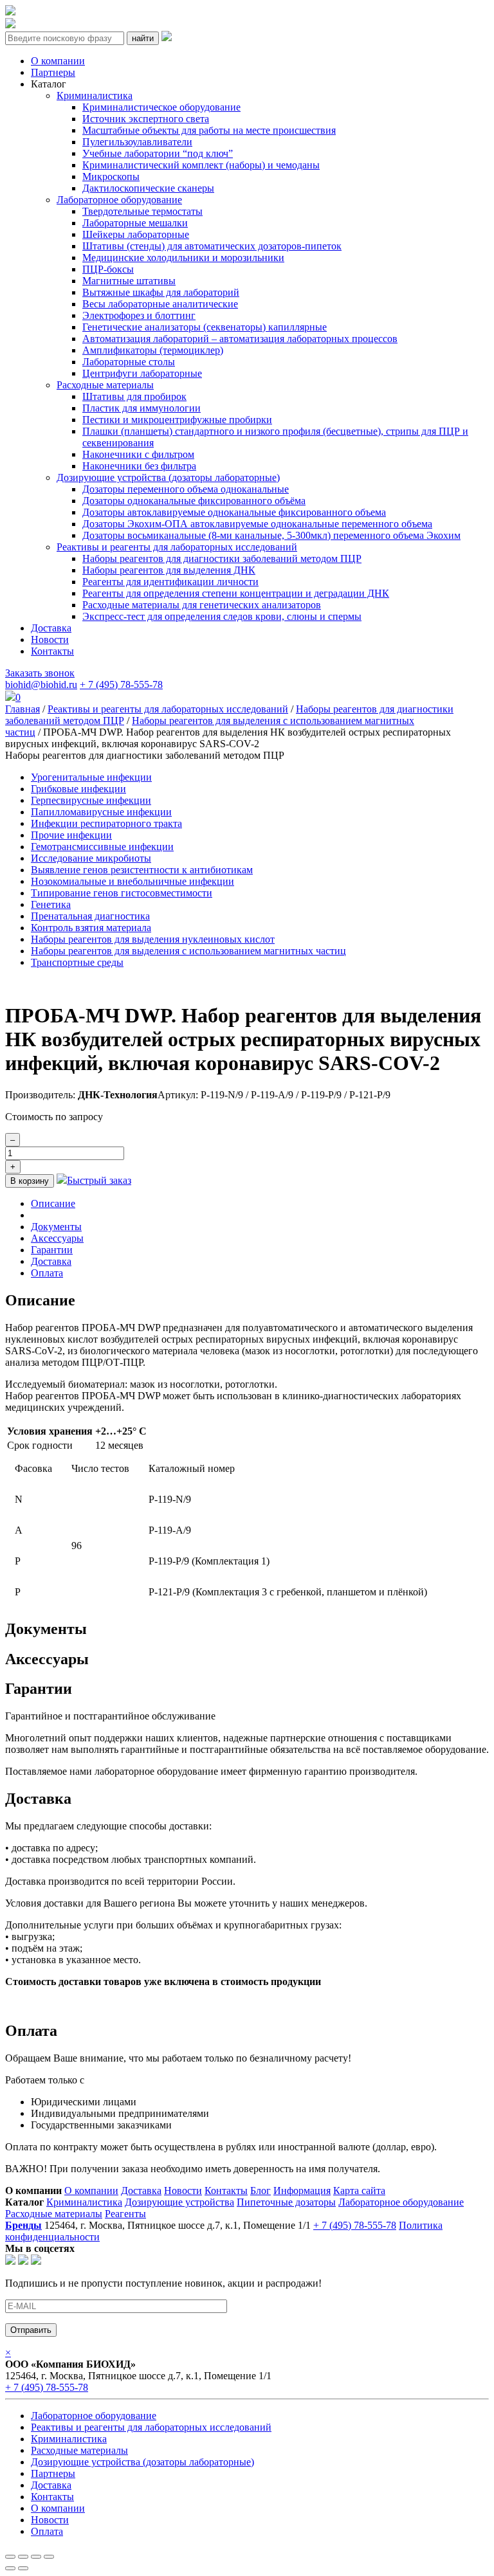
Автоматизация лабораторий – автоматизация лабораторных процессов (240, 339)
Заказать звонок (40, 673)
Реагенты (125, 2214)
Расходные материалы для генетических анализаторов (202, 605)
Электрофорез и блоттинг (139, 315)
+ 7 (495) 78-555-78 (121, 685)
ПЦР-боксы (108, 269)
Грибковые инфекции (78, 789)
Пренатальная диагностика (90, 916)
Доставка (51, 628)
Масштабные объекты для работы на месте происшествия (209, 130)
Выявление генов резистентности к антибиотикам (142, 870)
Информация (302, 2191)
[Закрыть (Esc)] (10, 2557)
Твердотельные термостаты (142, 211)
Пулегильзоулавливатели (137, 142)
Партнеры (53, 72)
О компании (58, 61)
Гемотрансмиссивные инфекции (102, 847)
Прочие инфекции (71, 835)
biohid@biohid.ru (41, 685)
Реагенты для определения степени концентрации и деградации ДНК (236, 593)
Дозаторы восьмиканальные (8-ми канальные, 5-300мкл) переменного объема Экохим (271, 535)
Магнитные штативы (129, 281)
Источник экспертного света (146, 119)
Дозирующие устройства (179, 2202)
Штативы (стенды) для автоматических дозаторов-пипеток (212, 246)
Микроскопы (111, 177)
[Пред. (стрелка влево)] (10, 2568)
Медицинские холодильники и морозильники (183, 258)
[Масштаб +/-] (49, 2557)
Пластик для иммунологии (142, 408)
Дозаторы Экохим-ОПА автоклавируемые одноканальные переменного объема (257, 524)
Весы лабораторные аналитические (160, 304)
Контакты (52, 651)
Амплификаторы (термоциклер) (153, 350)
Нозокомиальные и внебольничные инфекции (133, 881)
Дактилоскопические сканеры (148, 188)
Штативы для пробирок (134, 396)
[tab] (260, 1204)
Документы (56, 1227)
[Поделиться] (23, 2557)
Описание (53, 1203)
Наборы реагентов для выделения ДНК (169, 570)
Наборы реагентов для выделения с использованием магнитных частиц (188, 951)
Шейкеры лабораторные (136, 234)
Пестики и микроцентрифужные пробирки (177, 420)
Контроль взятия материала (91, 928)
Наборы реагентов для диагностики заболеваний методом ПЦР (222, 558)
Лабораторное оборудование (119, 200)
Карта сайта (359, 2191)
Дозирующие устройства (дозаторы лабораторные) (168, 477)
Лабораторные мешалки (135, 223)
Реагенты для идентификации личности (170, 582)
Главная (23, 709)
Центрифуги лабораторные (142, 373)
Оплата (47, 1273)
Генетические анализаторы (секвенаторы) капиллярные (205, 327)
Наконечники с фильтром (138, 454)
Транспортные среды (77, 962)
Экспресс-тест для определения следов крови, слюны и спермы (222, 616)
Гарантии (52, 1250)
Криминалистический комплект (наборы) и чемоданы (201, 165)
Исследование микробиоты (91, 858)
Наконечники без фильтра (139, 466)
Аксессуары (57, 1238)
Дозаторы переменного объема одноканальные (186, 489)
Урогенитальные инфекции (91, 777)
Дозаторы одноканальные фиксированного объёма (194, 501)
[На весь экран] (36, 2557)
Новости (50, 639)
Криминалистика (95, 95)
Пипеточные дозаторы (286, 2202)
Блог (261, 2191)
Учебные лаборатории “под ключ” (158, 153)
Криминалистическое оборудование (161, 107)
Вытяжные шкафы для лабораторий (161, 292)
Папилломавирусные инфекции (101, 812)
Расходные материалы (105, 385)
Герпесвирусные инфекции (91, 800)
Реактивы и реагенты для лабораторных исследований (177, 547)
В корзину (30, 1181)
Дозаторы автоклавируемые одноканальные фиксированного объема (234, 512)
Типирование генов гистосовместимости (122, 893)
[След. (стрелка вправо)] (23, 2568)
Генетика (51, 904)
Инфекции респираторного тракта (106, 823)
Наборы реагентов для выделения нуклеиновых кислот (153, 939)
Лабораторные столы (129, 362)
